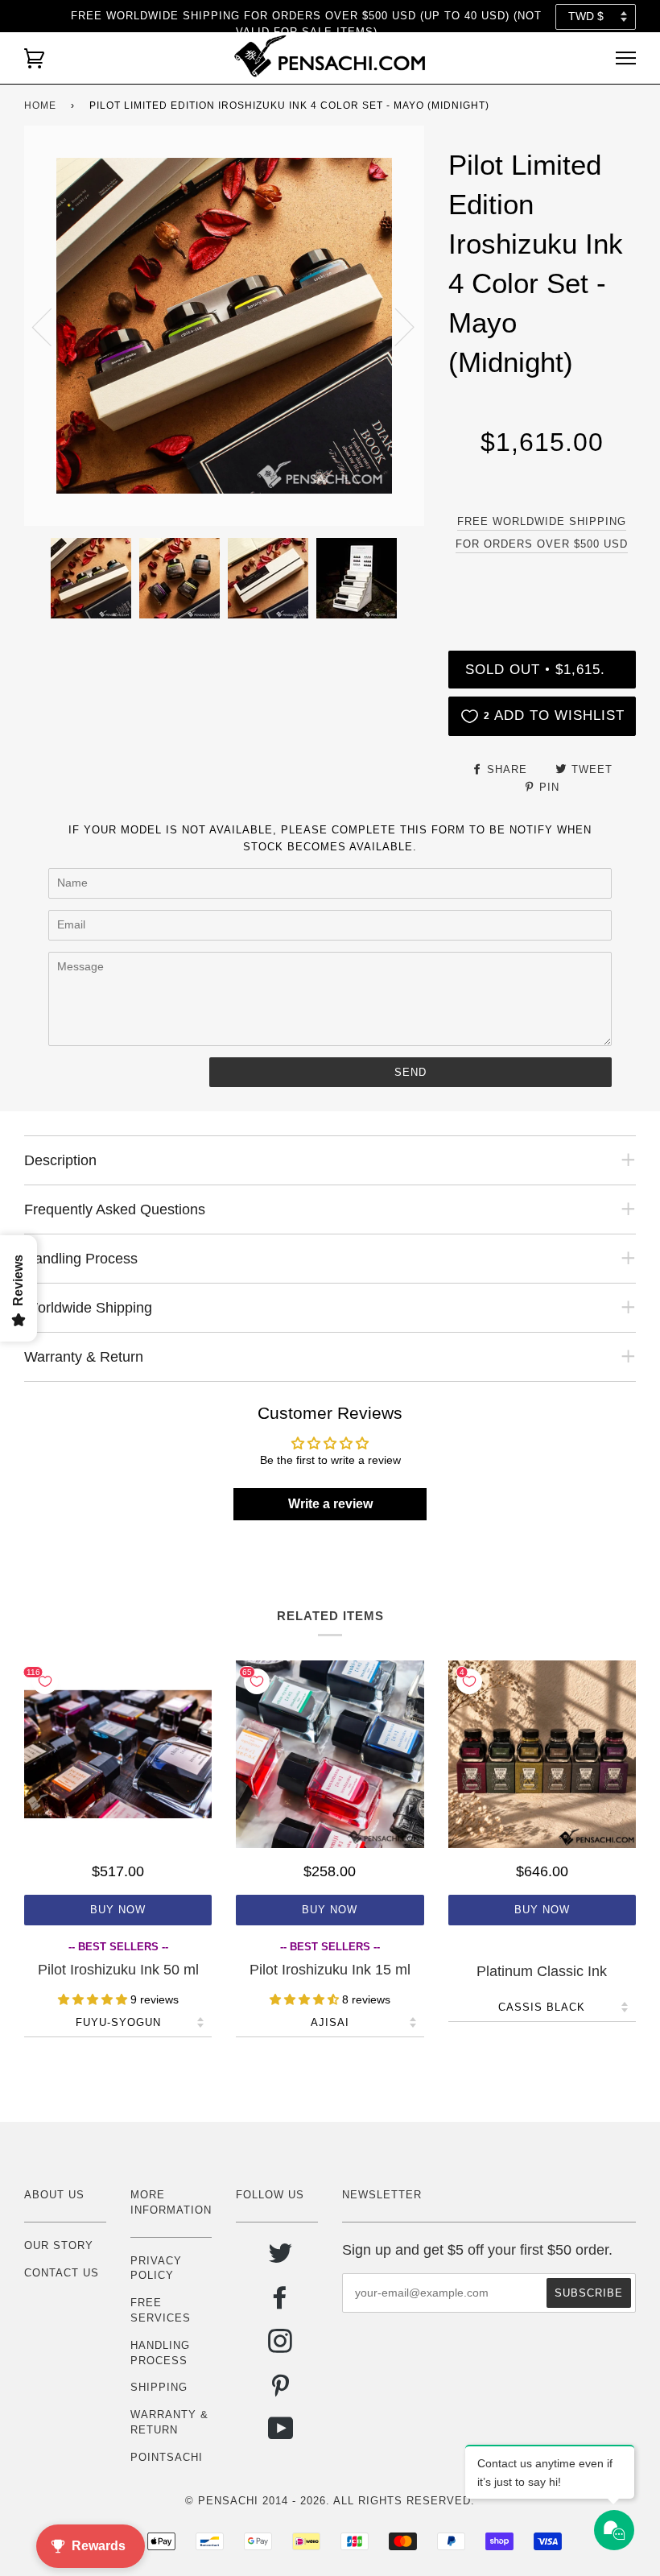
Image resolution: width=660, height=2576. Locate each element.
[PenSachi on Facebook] (280, 2303)
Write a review (330, 1504)
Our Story (59, 2245)
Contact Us (62, 2273)
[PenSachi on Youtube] (281, 2435)
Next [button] (395, 326)
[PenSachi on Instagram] (280, 2347)
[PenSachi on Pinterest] (280, 2391)
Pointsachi (167, 2457)
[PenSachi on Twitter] (280, 2259)
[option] (224, 326)
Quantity (542, 584)
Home (40, 105)
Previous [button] (52, 326)
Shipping (159, 2387)
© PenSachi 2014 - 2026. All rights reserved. (330, 2501)
